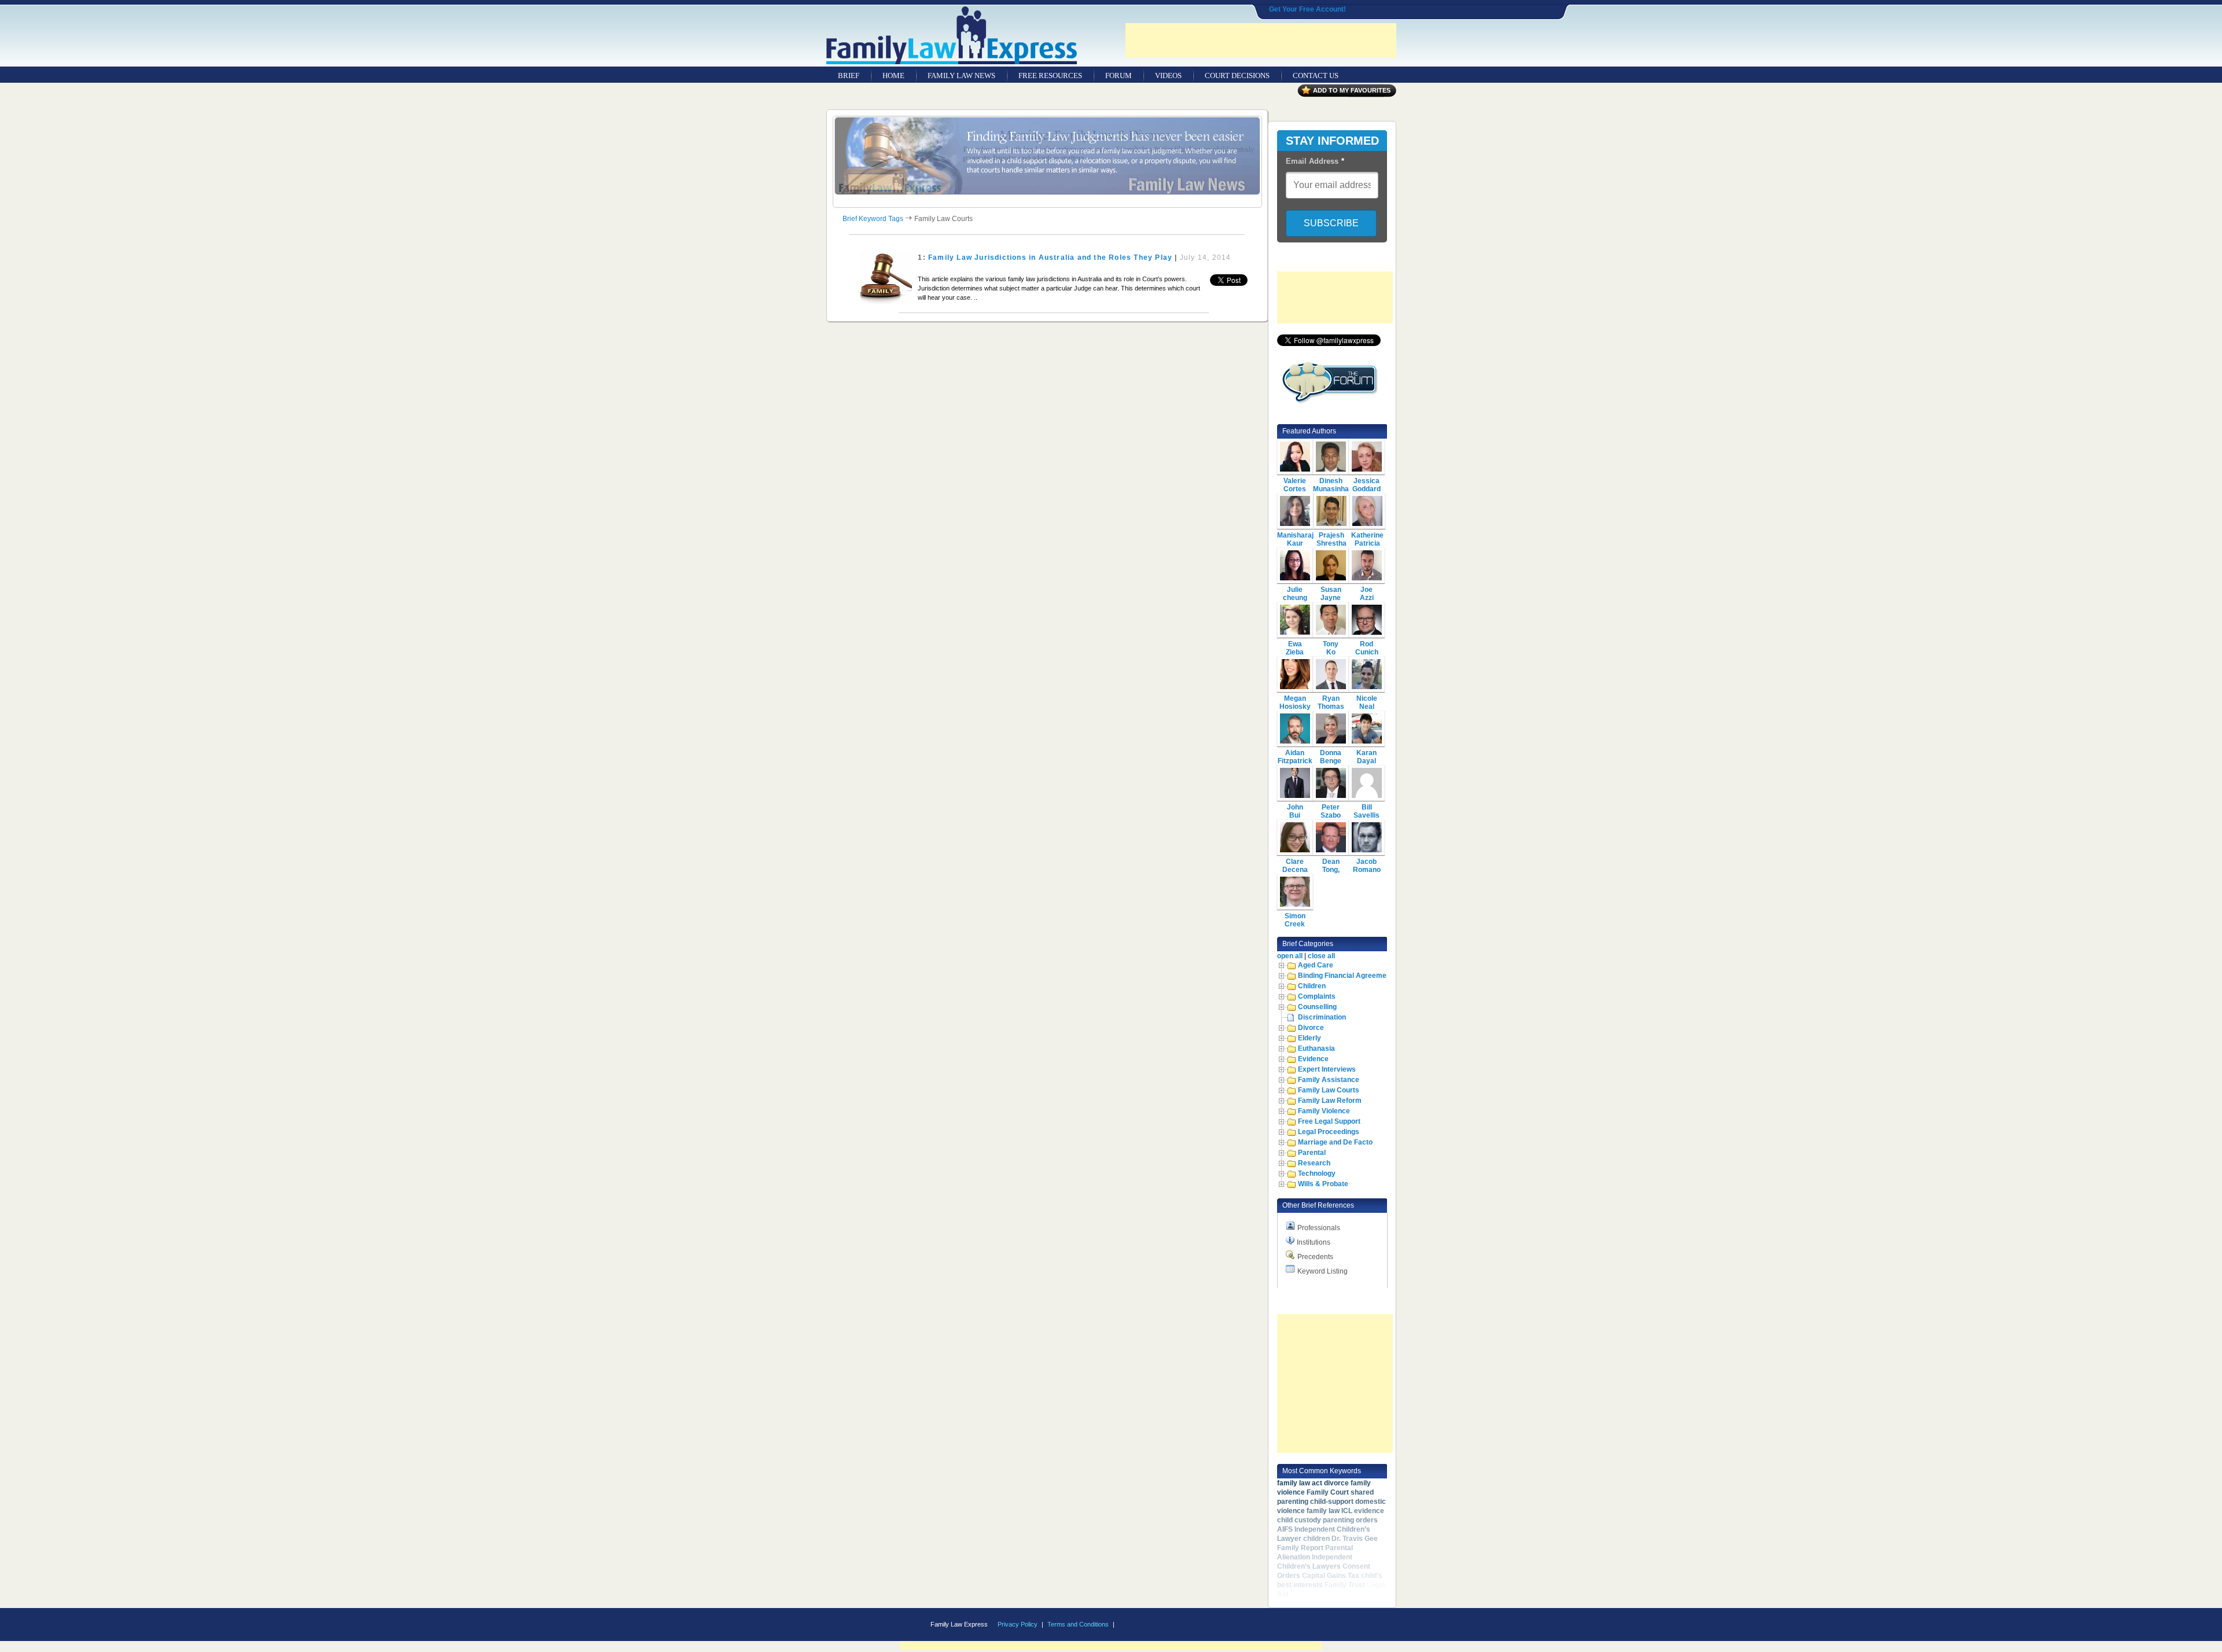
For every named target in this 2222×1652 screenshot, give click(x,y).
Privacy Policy (1018, 1624)
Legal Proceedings (1329, 1132)
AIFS (1285, 1529)
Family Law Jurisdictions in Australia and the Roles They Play (1050, 257)
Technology (1317, 1173)
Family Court (1328, 1492)
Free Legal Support (1329, 1121)
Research (1314, 1163)
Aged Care (1316, 965)
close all (1321, 956)
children (1316, 1539)
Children (1312, 986)
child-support (1332, 1502)
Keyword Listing (1322, 1271)
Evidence (1313, 1059)
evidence (1369, 1511)
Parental (1312, 1153)
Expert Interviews (1327, 1069)
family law (1323, 1511)
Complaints (1317, 996)
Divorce (1311, 1028)
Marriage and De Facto (1335, 1142)
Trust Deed (1308, 1594)
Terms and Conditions (1078, 1624)
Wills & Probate (1323, 1184)
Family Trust (1345, 1585)
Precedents (1315, 1257)
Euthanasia (1316, 1048)
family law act (1300, 1483)
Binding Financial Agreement (1345, 976)
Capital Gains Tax (1331, 1576)
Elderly (1309, 1038)
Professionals (1319, 1228)
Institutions (1314, 1242)
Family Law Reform (1330, 1101)
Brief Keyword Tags (873, 219)
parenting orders (1350, 1520)
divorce (1336, 1483)
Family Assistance (1329, 1080)
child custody (1299, 1520)
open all (1290, 956)
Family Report (1300, 1548)
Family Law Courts (1329, 1090)
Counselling (1317, 1007)
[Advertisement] (1261, 41)
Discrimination (1322, 1017)
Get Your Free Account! (1307, 9)
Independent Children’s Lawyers (1315, 1562)
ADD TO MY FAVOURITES (1352, 90)
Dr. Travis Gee (1355, 1539)
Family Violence (1324, 1111)
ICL (1347, 1511)
